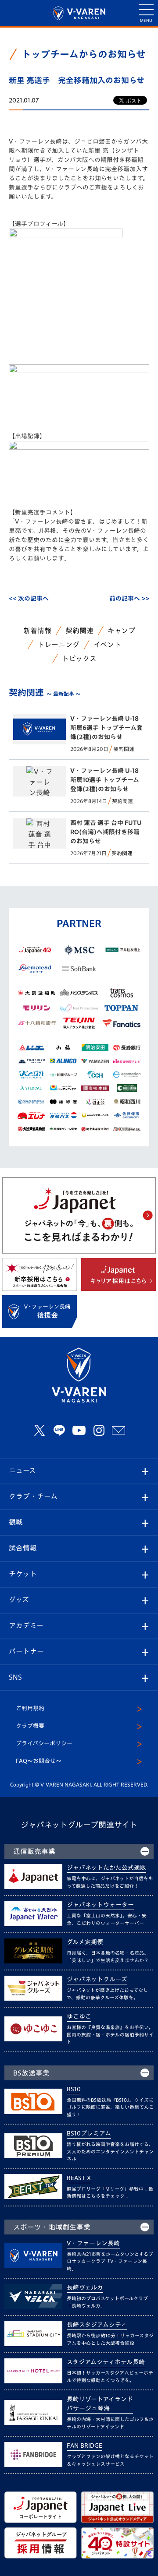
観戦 (16, 1522)
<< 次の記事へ (29, 599)
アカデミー (26, 1625)
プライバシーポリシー (44, 1743)
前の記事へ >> (129, 599)
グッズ (19, 1600)
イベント (107, 645)
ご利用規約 (30, 1708)
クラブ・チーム (33, 1496)
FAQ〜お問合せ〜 (39, 1761)
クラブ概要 (30, 1726)
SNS (15, 1677)
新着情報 (37, 631)
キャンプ (121, 631)
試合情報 (23, 1548)
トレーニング (58, 645)
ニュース (22, 1470)
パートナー (26, 1651)
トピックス (79, 659)
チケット (23, 1574)
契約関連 (79, 631)
